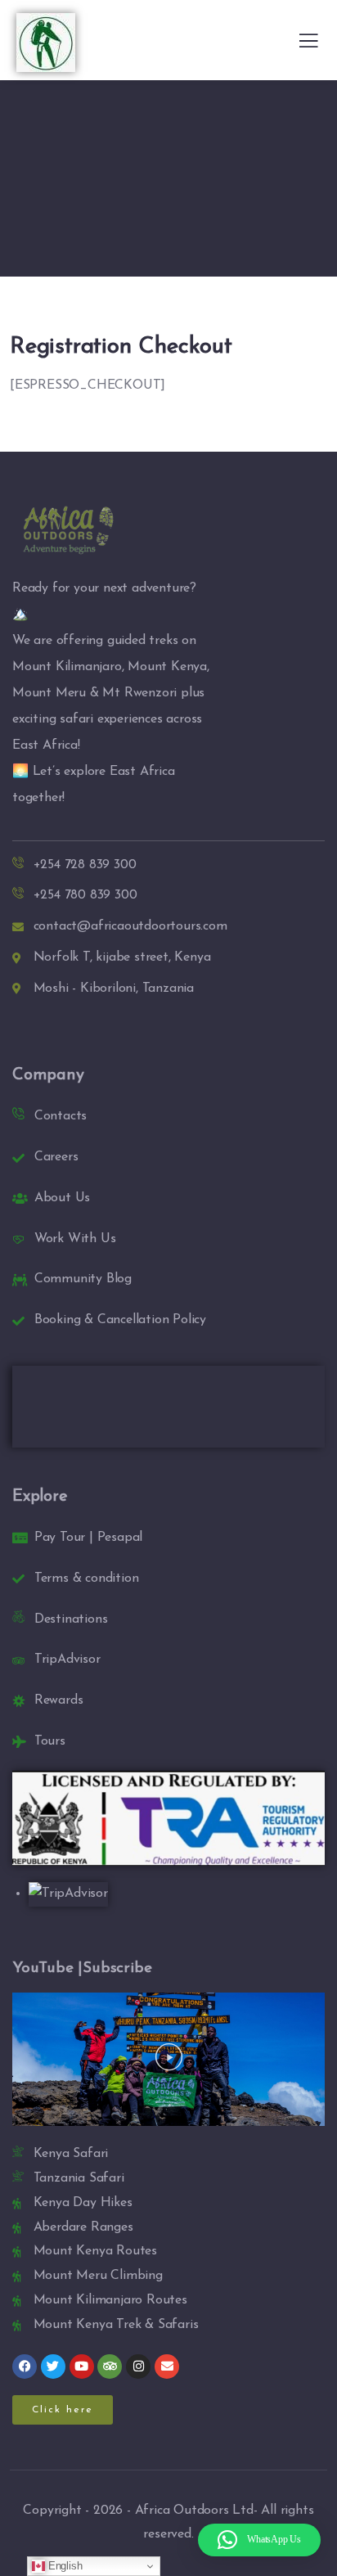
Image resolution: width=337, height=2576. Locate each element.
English (63, 2566)
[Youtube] (82, 2367)
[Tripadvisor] (110, 2367)
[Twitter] (53, 2367)
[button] (169, 2060)
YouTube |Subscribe (82, 1968)
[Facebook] (25, 2367)
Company (48, 1075)
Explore (40, 1497)
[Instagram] (138, 2367)
